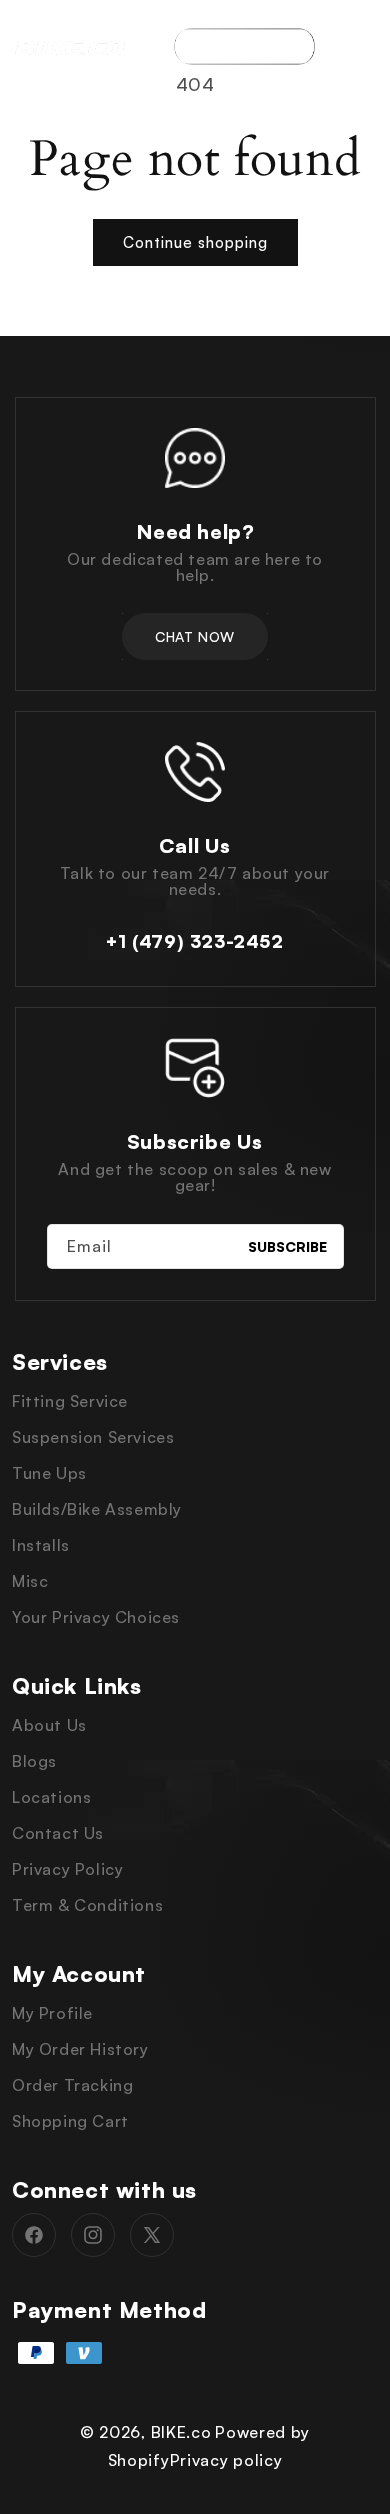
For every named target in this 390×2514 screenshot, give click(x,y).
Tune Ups (49, 1473)
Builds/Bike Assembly (97, 1509)
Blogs (34, 1761)
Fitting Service (70, 1401)
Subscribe (287, 1246)
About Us (49, 1725)
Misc (30, 1581)
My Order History (80, 2049)
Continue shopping (195, 242)
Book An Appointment (244, 46)
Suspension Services (93, 1437)
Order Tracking (72, 2085)
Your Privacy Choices (96, 1617)
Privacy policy (226, 2460)
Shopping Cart (70, 2121)
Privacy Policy (67, 1869)
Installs (41, 1545)
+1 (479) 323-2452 (194, 941)
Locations (51, 1797)
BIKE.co (181, 2432)
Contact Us (58, 1833)
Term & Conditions (87, 1905)
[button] (365, 46)
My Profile (52, 2013)
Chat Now (194, 636)
